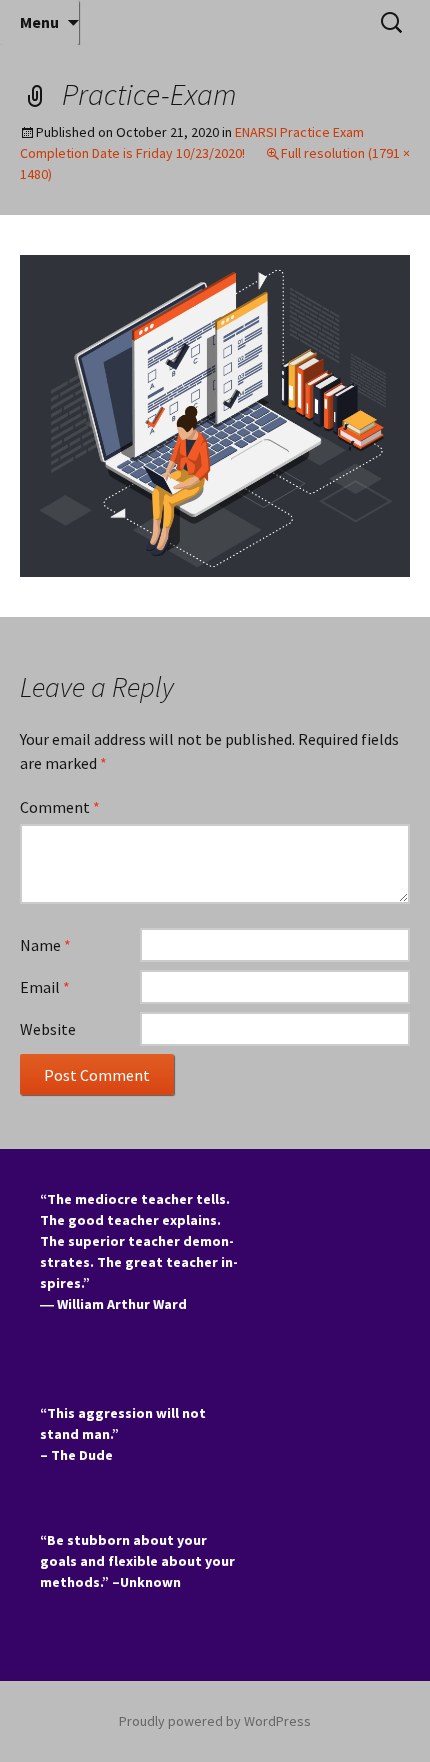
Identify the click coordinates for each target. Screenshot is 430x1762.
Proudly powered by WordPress (215, 1721)
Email (45, 987)
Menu (39, 22)
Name (45, 945)
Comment (60, 807)
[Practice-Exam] (215, 414)
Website (48, 1029)
